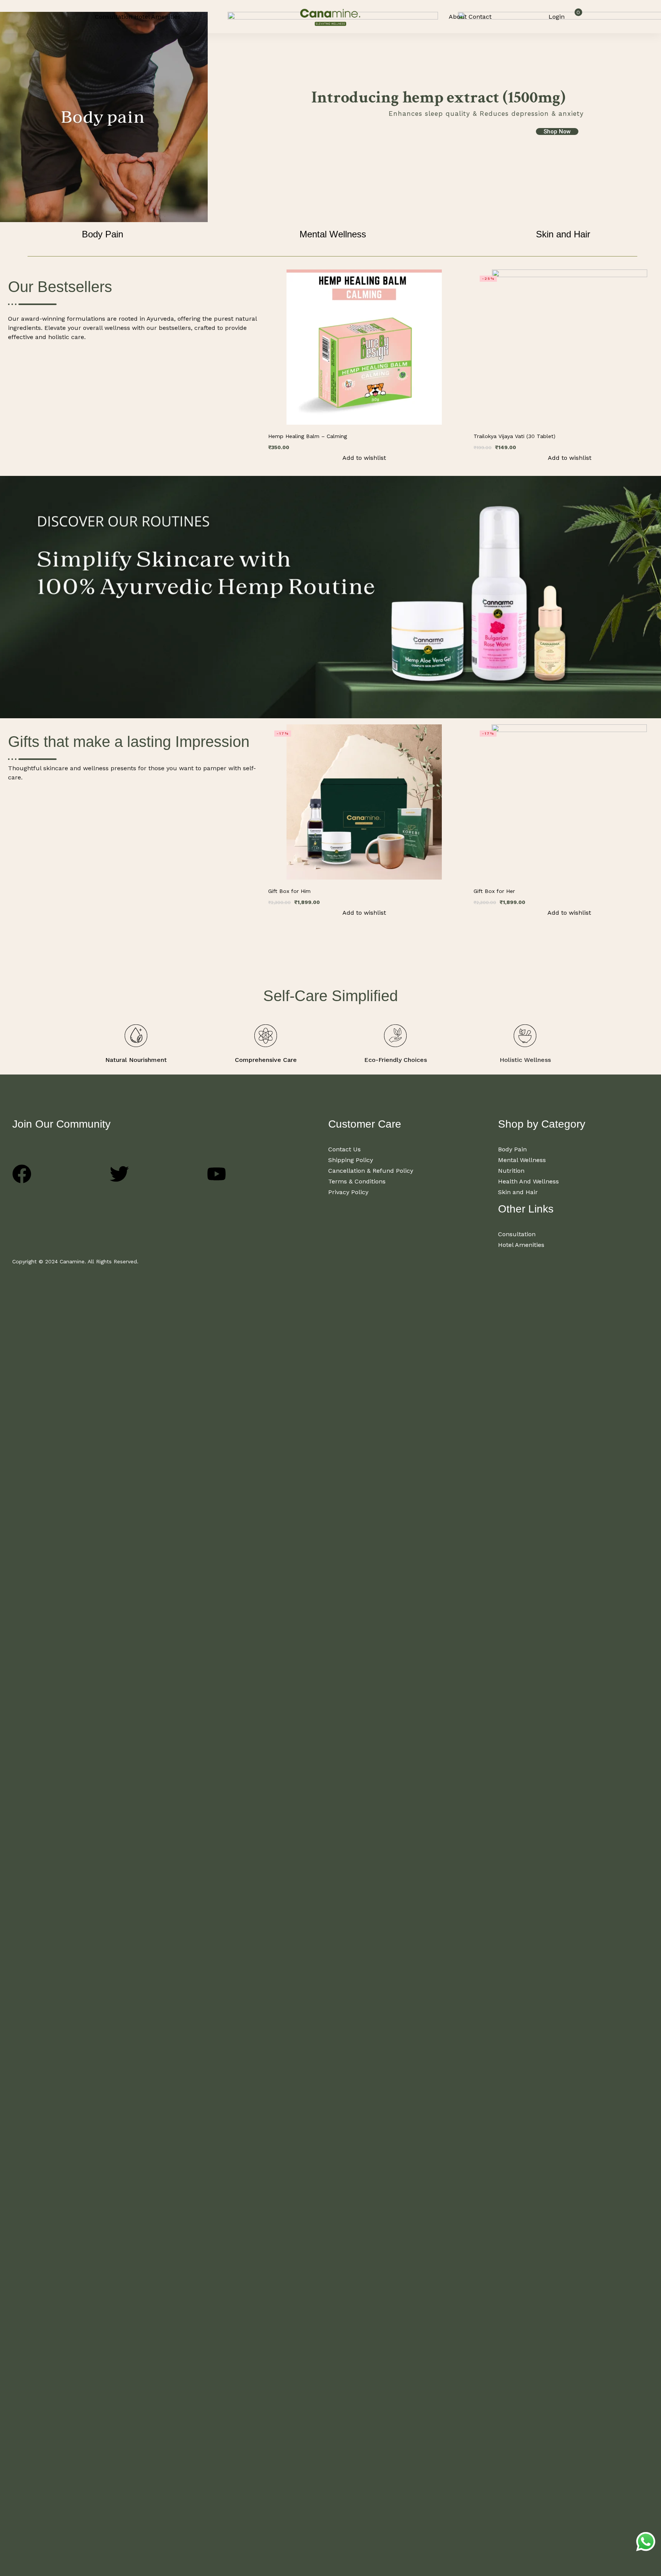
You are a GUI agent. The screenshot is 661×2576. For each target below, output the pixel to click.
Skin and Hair (563, 234)
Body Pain (103, 234)
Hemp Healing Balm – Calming (308, 436)
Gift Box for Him (289, 891)
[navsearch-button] (526, 17)
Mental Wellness (333, 234)
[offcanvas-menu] (84, 16)
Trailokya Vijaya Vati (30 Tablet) (514, 436)
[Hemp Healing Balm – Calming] (364, 347)
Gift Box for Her (494, 891)
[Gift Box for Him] (364, 802)
